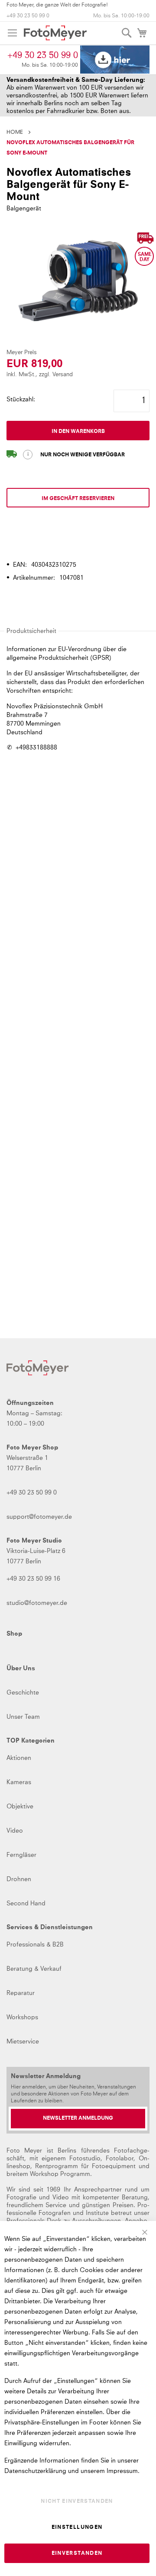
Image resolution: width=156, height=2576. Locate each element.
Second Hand (26, 1904)
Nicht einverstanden (77, 2502)
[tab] (78, 536)
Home (15, 132)
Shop (14, 1634)
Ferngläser (21, 1855)
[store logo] (55, 33)
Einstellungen (77, 2528)
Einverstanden (77, 2553)
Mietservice (23, 2042)
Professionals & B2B (35, 1945)
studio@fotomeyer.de (37, 1603)
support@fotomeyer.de (39, 1517)
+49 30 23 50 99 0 (28, 16)
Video (15, 1831)
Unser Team (23, 1717)
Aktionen (19, 1758)
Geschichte (23, 1693)
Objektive (20, 1807)
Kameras (19, 1782)
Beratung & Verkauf (34, 1969)
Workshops (22, 2018)
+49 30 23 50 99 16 (33, 1579)
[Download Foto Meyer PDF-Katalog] (115, 60)
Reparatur (21, 1993)
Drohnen (19, 1879)
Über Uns (21, 1669)
